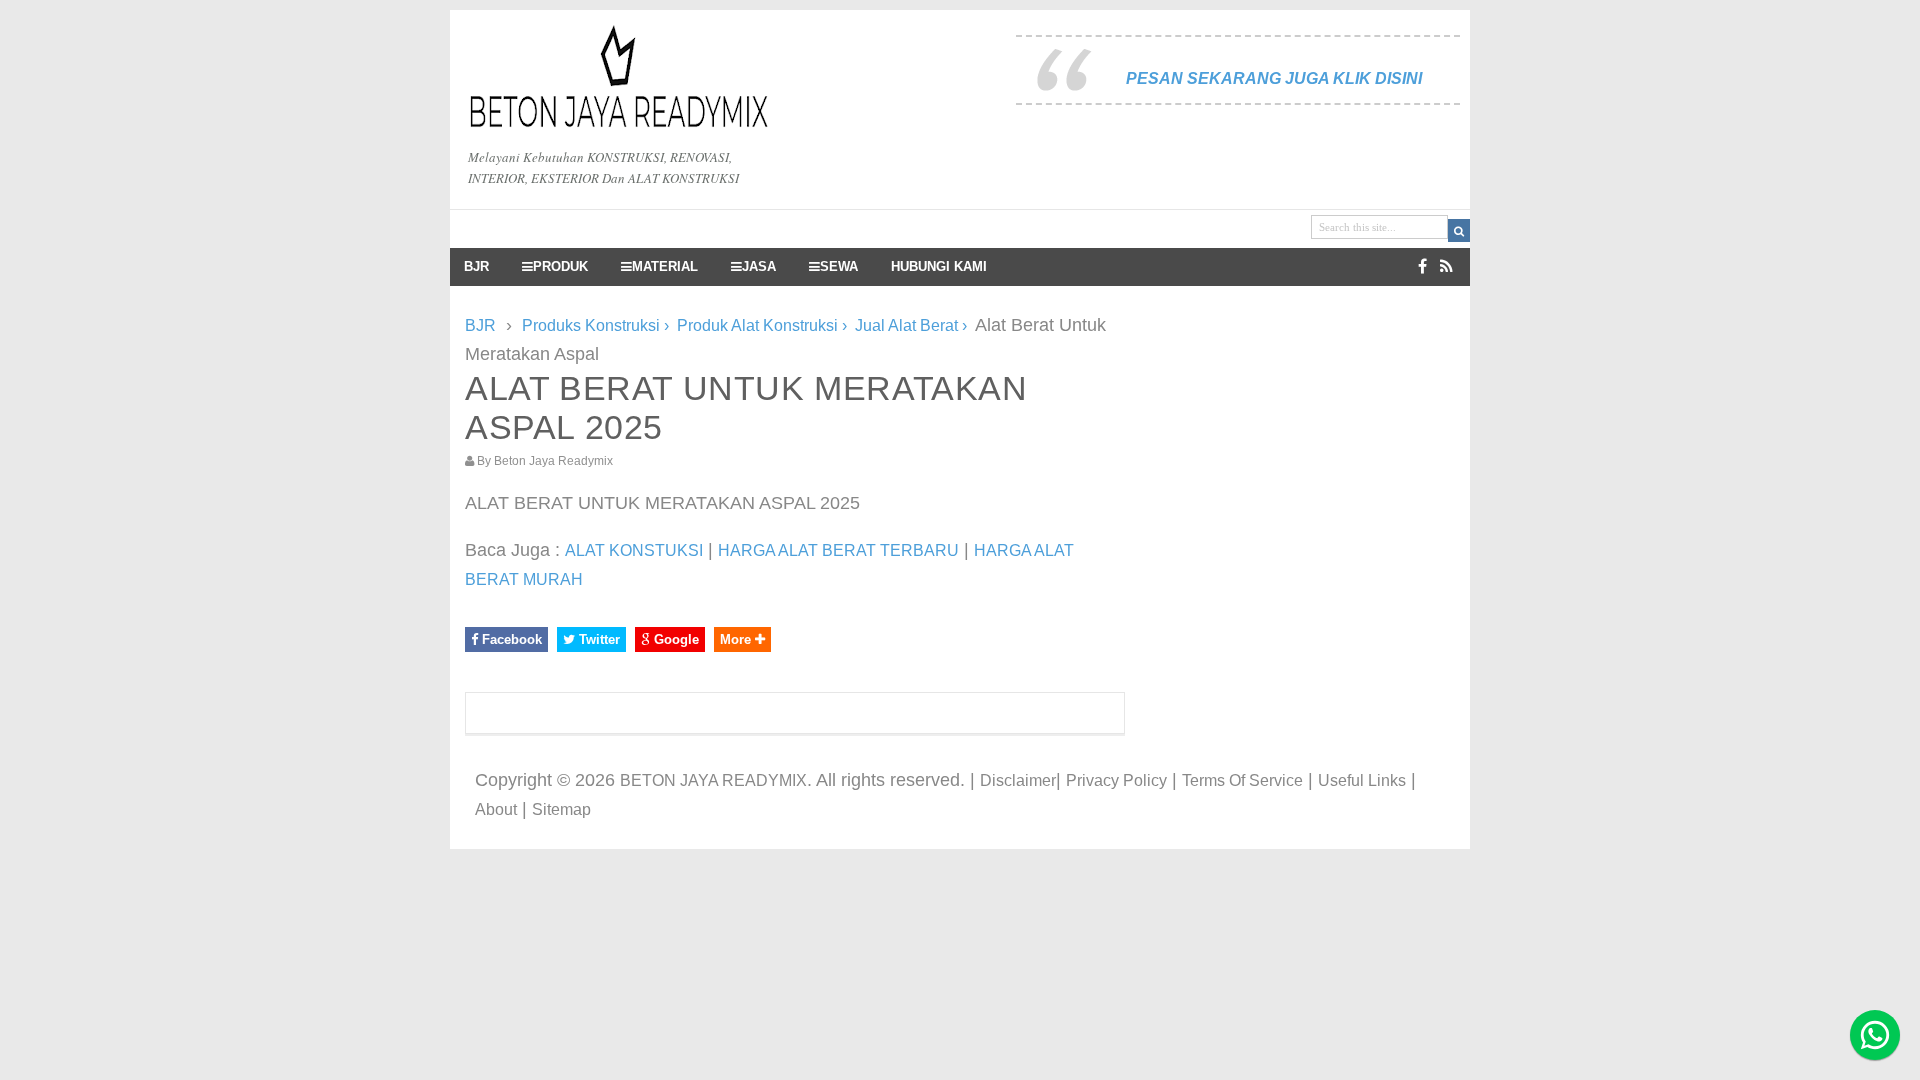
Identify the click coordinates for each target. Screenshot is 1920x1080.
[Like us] (1422, 266)
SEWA (839, 267)
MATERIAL (665, 267)
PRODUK (560, 267)
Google (674, 639)
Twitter (597, 639)
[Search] (1459, 230)
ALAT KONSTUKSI (634, 550)
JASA (759, 267)
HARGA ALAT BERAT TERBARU (838, 550)
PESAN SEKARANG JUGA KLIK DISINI (1274, 78)
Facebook (510, 639)
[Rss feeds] (1446, 266)
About (496, 809)
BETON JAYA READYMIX (713, 780)
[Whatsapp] (1875, 1035)
